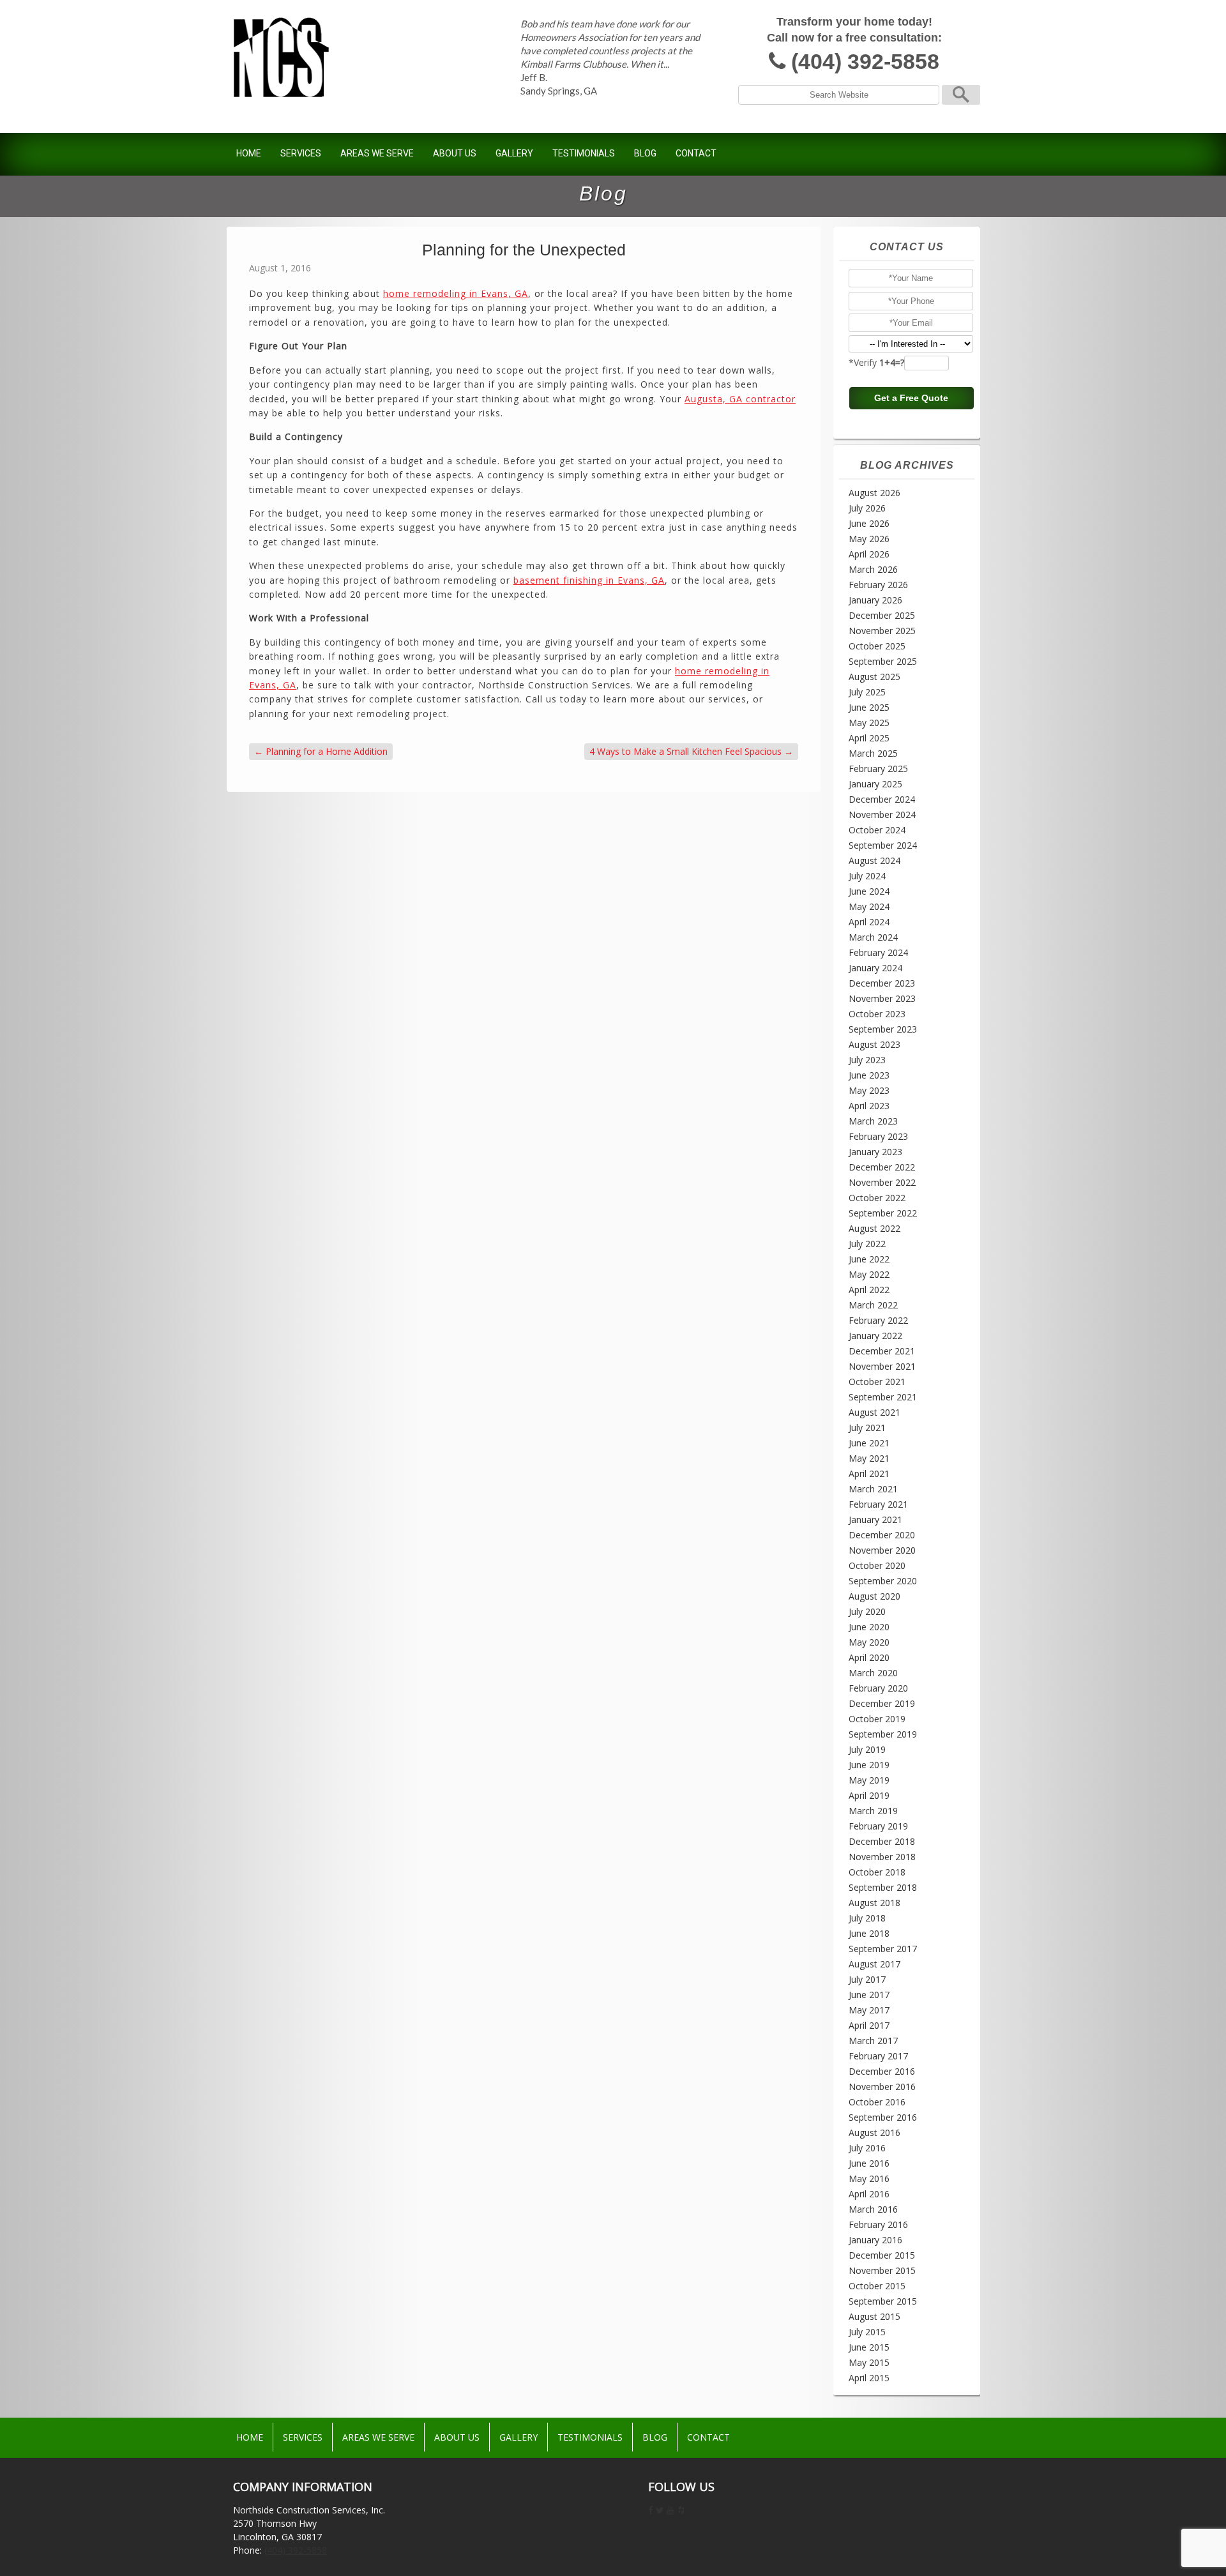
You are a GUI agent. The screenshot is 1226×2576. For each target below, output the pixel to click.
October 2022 (877, 1198)
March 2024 (873, 937)
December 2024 (882, 799)
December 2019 (882, 1703)
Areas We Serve (377, 153)
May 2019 (869, 1780)
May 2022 (869, 1274)
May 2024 (869, 906)
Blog (645, 153)
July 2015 (867, 2332)
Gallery (514, 153)
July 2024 (867, 876)
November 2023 (882, 998)
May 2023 (869, 1090)
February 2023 (878, 1136)
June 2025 (869, 707)
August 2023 (874, 1044)
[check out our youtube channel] (670, 2510)
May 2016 (869, 2178)
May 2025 (869, 723)
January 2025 (875, 784)
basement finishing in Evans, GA (589, 580)
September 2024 (883, 845)
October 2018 (877, 1872)
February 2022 (878, 1320)
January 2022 (875, 1336)
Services (301, 153)
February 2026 (878, 585)
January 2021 (875, 1519)
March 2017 (873, 2041)
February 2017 (878, 2056)
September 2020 (883, 1581)
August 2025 (874, 677)
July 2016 (867, 2148)
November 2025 (882, 631)
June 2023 (869, 1075)
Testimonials (584, 153)
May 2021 (869, 1458)
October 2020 (877, 1565)
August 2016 (874, 2133)
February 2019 (878, 1826)
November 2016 (882, 2087)
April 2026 (869, 554)
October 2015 (877, 2286)
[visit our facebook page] (651, 2510)
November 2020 (882, 1550)
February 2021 (878, 1504)
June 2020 (869, 1627)
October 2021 (877, 1382)
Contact (696, 153)
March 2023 (873, 1121)
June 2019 (869, 1765)
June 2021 (869, 1443)
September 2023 (883, 1029)
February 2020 (878, 1688)
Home (249, 153)
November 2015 (882, 2270)
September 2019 (883, 1734)
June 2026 (869, 523)
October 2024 (877, 830)
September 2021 (883, 1397)
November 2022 (882, 1182)
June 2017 (869, 1995)
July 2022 (867, 1244)
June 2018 (869, 1933)
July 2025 (867, 692)
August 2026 (874, 493)
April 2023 (869, 1106)
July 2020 (867, 1611)
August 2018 (874, 1903)
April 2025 (869, 738)
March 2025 (873, 753)
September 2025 (883, 661)
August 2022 (874, 1228)
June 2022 (869, 1259)
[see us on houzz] (681, 2510)
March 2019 (873, 1811)
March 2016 (873, 2209)
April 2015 (869, 2378)
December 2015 (882, 2255)
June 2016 (869, 2163)
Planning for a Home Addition (321, 751)
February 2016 (878, 2224)
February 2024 (878, 952)
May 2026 (869, 539)
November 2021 (882, 1366)
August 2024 (874, 860)
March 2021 (873, 1489)
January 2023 (875, 1152)
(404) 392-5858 (865, 62)
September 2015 (883, 2301)
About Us (455, 153)
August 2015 (874, 2316)
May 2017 (869, 2010)
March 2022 (873, 1305)
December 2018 (882, 1841)
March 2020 (873, 1673)
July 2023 (867, 1060)
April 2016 (869, 2194)
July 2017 (867, 1979)
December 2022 (882, 1167)
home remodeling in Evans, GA (456, 293)
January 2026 (875, 600)
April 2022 (869, 1290)
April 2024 (869, 922)
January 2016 (875, 2240)
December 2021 (882, 1351)
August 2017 (874, 1964)
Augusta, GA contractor (740, 399)
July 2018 (867, 1918)
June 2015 (869, 2347)
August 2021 (874, 1412)
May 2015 (869, 2362)
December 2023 (882, 983)
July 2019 (867, 1749)
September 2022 (883, 1213)
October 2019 (877, 1719)
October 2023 (877, 1014)
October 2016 (877, 2102)
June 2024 (869, 891)
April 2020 (869, 1657)
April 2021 (869, 1474)
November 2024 (882, 814)
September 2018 (883, 1887)
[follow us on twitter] (660, 2510)
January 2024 (875, 968)
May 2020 (869, 1642)
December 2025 (882, 615)
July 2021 (867, 1428)
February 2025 (878, 769)
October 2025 (877, 646)
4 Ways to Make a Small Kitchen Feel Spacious (691, 751)
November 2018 (882, 1857)
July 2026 (867, 508)
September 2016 (883, 2117)
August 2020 (874, 1596)
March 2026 (873, 569)
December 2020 (882, 1535)
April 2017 (869, 2025)
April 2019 (869, 1795)
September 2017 (883, 1949)
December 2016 (882, 2071)
